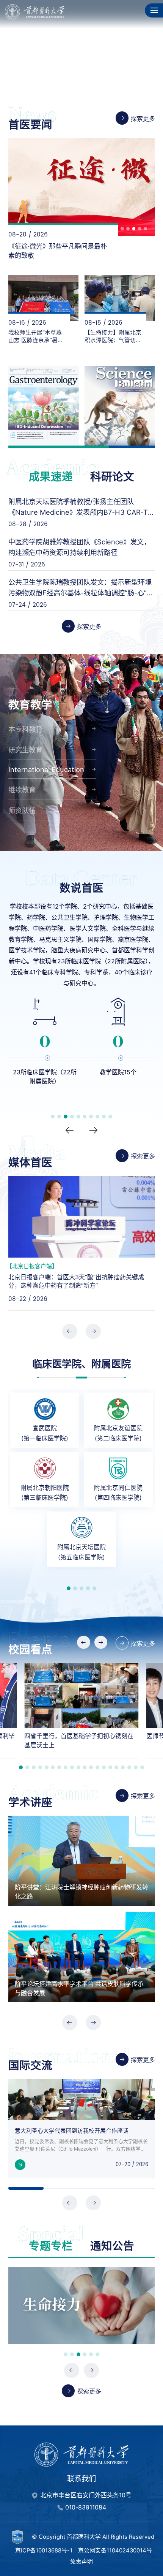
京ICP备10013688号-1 (44, 2541)
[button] (91, 83)
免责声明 (81, 2553)
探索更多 (143, 119)
